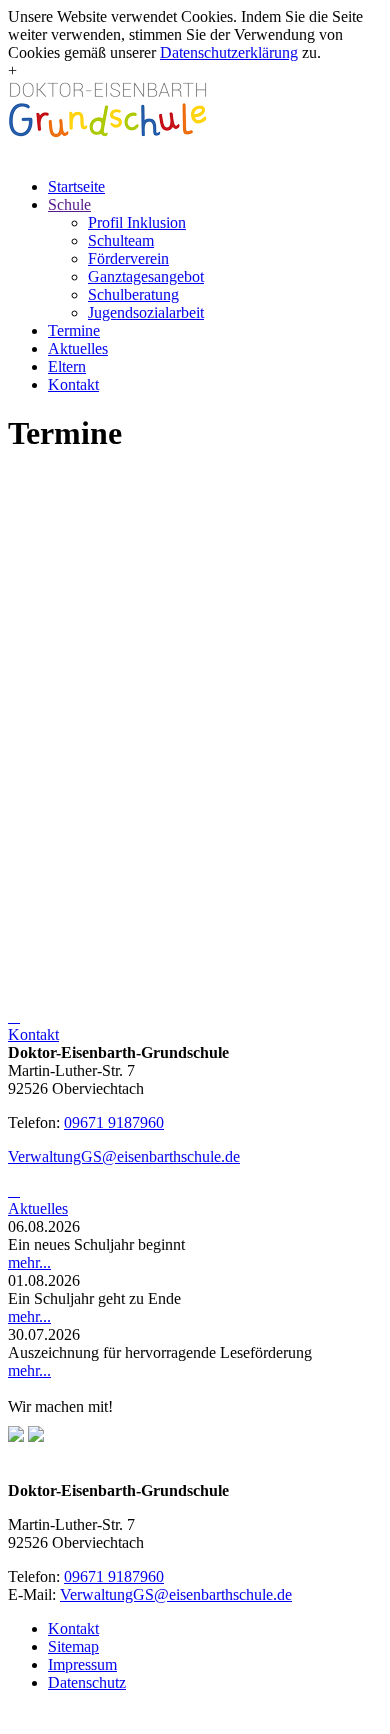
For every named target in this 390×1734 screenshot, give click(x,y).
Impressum (82, 1664)
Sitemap (73, 1646)
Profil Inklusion (137, 222)
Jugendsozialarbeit (146, 312)
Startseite (76, 186)
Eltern (67, 366)
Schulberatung (133, 294)
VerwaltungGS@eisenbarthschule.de (124, 1156)
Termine (74, 330)
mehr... (29, 1262)
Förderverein (128, 258)
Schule (69, 204)
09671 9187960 (114, 1122)
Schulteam (121, 240)
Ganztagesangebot (146, 276)
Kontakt (73, 384)
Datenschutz (87, 1682)
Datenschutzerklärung (229, 52)
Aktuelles (78, 348)
